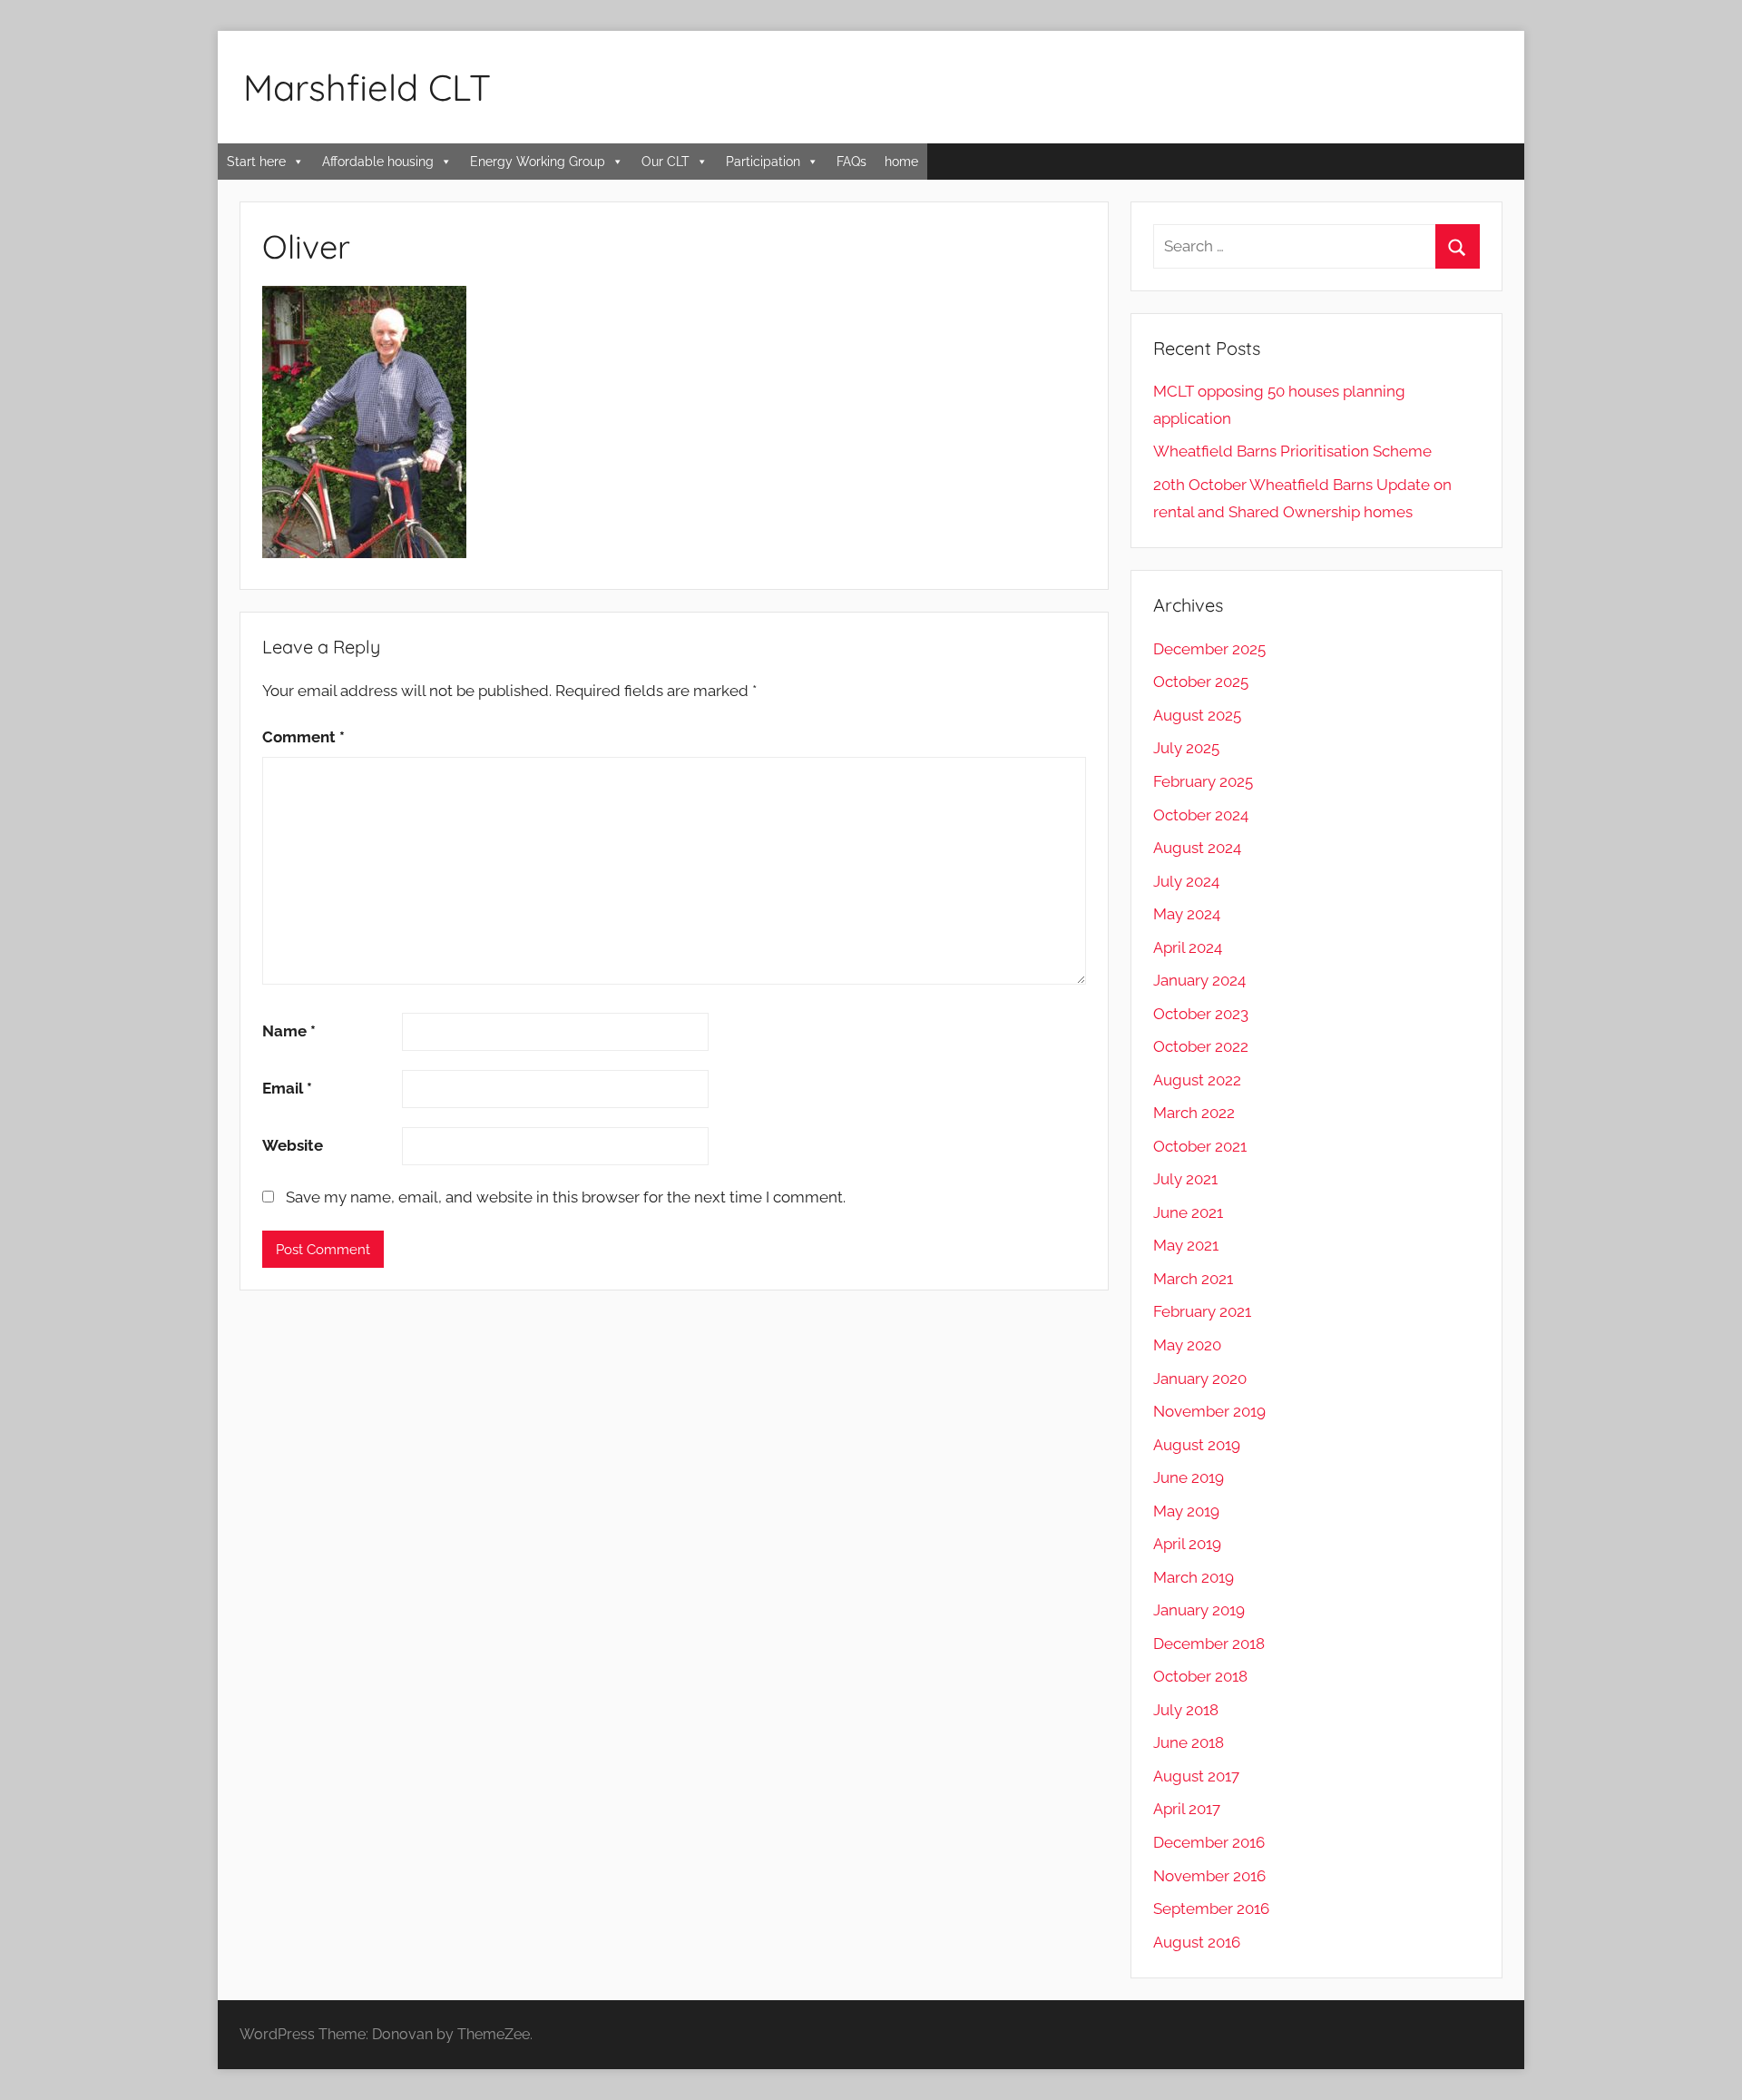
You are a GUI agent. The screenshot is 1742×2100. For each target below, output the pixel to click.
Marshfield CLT (367, 87)
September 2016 (1211, 1909)
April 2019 (1187, 1544)
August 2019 (1197, 1445)
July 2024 (1186, 881)
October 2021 (1200, 1146)
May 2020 (1187, 1345)
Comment (303, 737)
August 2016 (1197, 1942)
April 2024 (1188, 947)
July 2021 (1185, 1179)
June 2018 (1189, 1742)
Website (293, 1145)
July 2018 (1186, 1710)
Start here (256, 162)
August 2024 (1197, 848)
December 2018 (1209, 1644)
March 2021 (1193, 1279)
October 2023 (1201, 1014)
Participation (763, 162)
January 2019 (1199, 1610)
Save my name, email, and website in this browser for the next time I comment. (566, 1197)
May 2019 (1186, 1511)
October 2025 (1201, 682)
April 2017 (1187, 1809)
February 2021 (1202, 1311)
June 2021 (1188, 1212)
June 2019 (1189, 1477)
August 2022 (1197, 1080)
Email (287, 1088)
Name (289, 1031)
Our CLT (665, 162)
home (901, 162)
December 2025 (1209, 649)
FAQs (851, 162)
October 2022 (1201, 1046)
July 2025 (1186, 748)
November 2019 (1209, 1411)
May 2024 (1187, 914)
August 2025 (1197, 715)
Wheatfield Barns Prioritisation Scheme (1292, 451)
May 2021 (1186, 1245)
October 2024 (1201, 815)
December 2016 (1209, 1842)
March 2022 (1194, 1113)
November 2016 (1209, 1876)
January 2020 (1200, 1379)
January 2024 (1199, 980)
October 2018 (1200, 1676)
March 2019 (1194, 1577)
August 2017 (1196, 1776)
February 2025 (1203, 781)
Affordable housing (378, 162)
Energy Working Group (538, 162)
